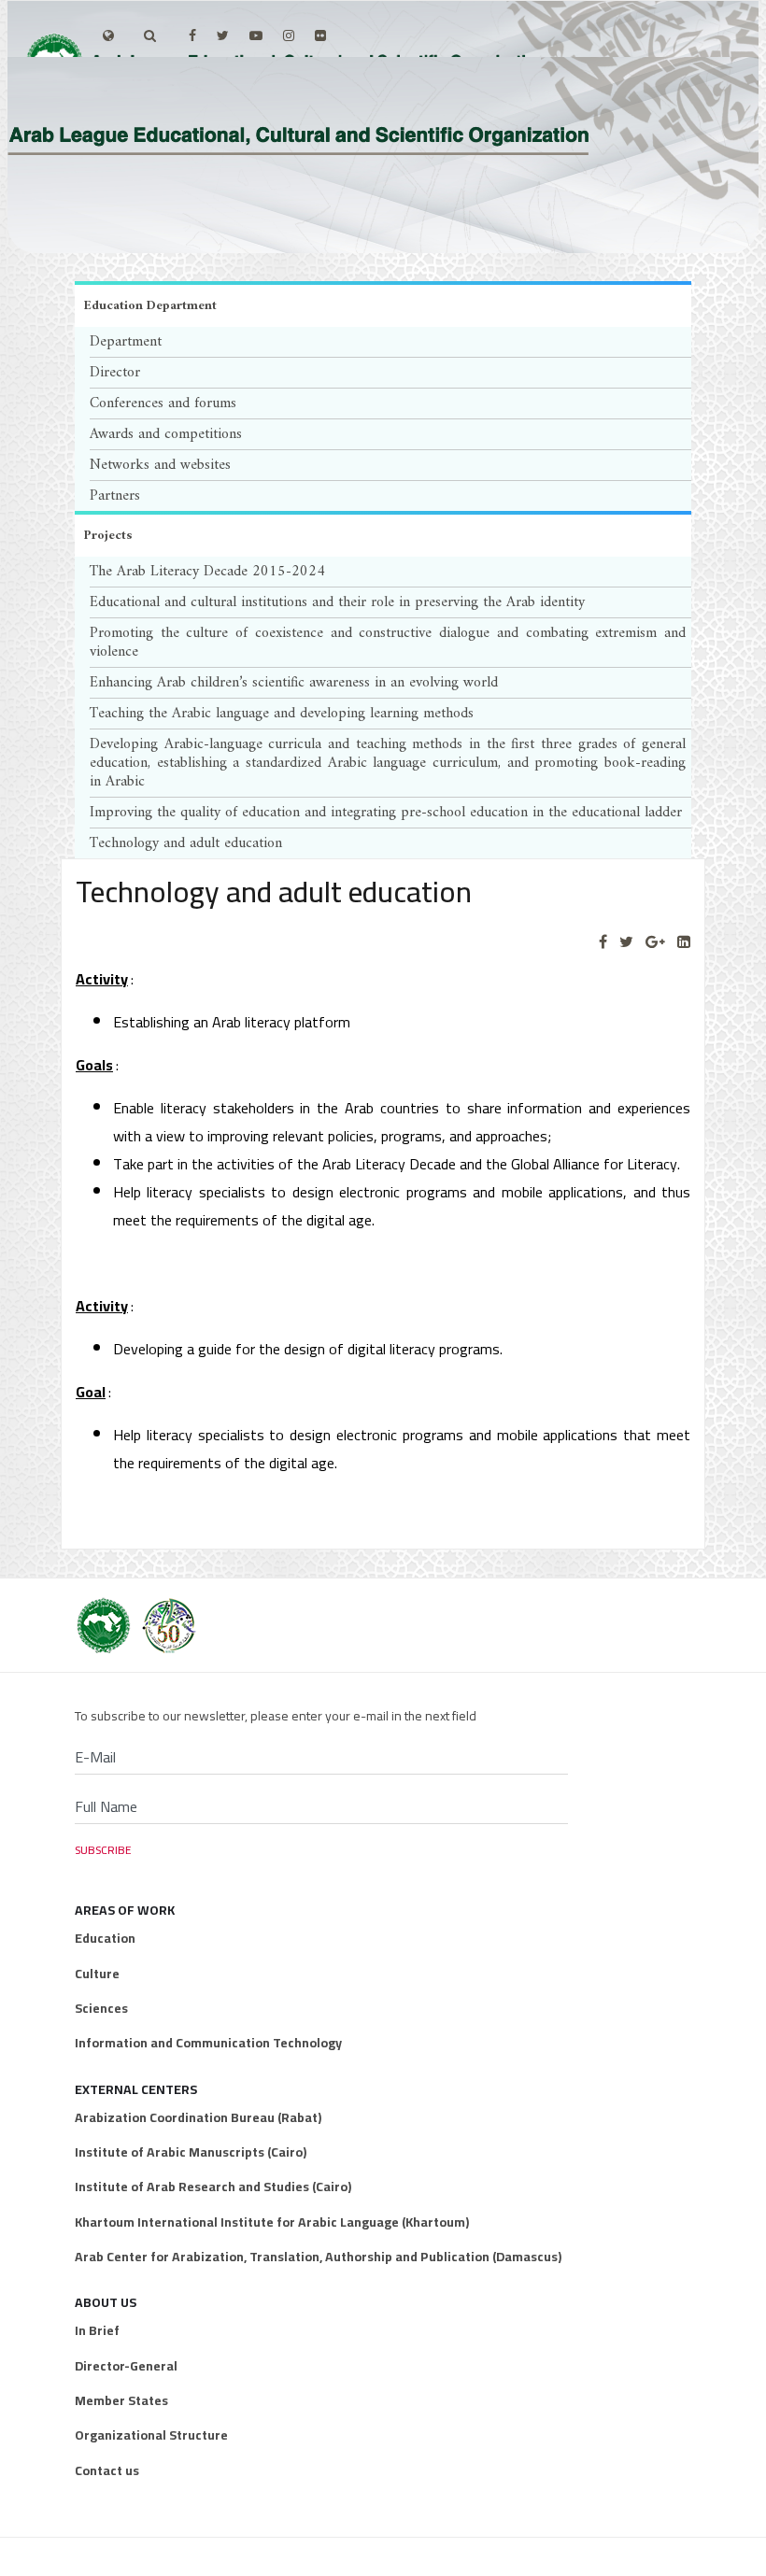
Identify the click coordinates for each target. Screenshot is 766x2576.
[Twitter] (626, 942)
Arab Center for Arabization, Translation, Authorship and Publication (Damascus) (318, 2257)
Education (105, 1938)
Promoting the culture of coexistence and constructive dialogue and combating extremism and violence (388, 643)
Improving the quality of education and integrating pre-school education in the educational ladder (386, 813)
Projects (108, 536)
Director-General (126, 2366)
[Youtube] (256, 35)
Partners (115, 496)
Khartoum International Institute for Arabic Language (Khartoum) (272, 2222)
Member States (121, 2400)
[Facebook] (603, 942)
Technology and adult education (186, 843)
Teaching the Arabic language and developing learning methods (282, 714)
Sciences (101, 2008)
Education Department (150, 306)
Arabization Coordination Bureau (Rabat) (198, 2117)
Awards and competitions (166, 434)
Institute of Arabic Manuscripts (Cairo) (191, 2152)
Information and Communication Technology (208, 2043)
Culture (97, 1974)
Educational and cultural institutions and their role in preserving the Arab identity (337, 602)
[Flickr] (320, 35)
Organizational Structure (151, 2435)
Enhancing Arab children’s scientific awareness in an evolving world (294, 683)
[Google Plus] (655, 942)
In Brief (97, 2330)
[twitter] (223, 35)
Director (115, 373)
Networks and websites (160, 465)
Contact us (107, 2470)
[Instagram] (289, 35)
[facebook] (192, 35)
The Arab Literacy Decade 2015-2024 (207, 572)
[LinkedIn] (684, 942)
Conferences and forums (163, 403)
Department (126, 342)
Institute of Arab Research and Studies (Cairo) (213, 2187)
